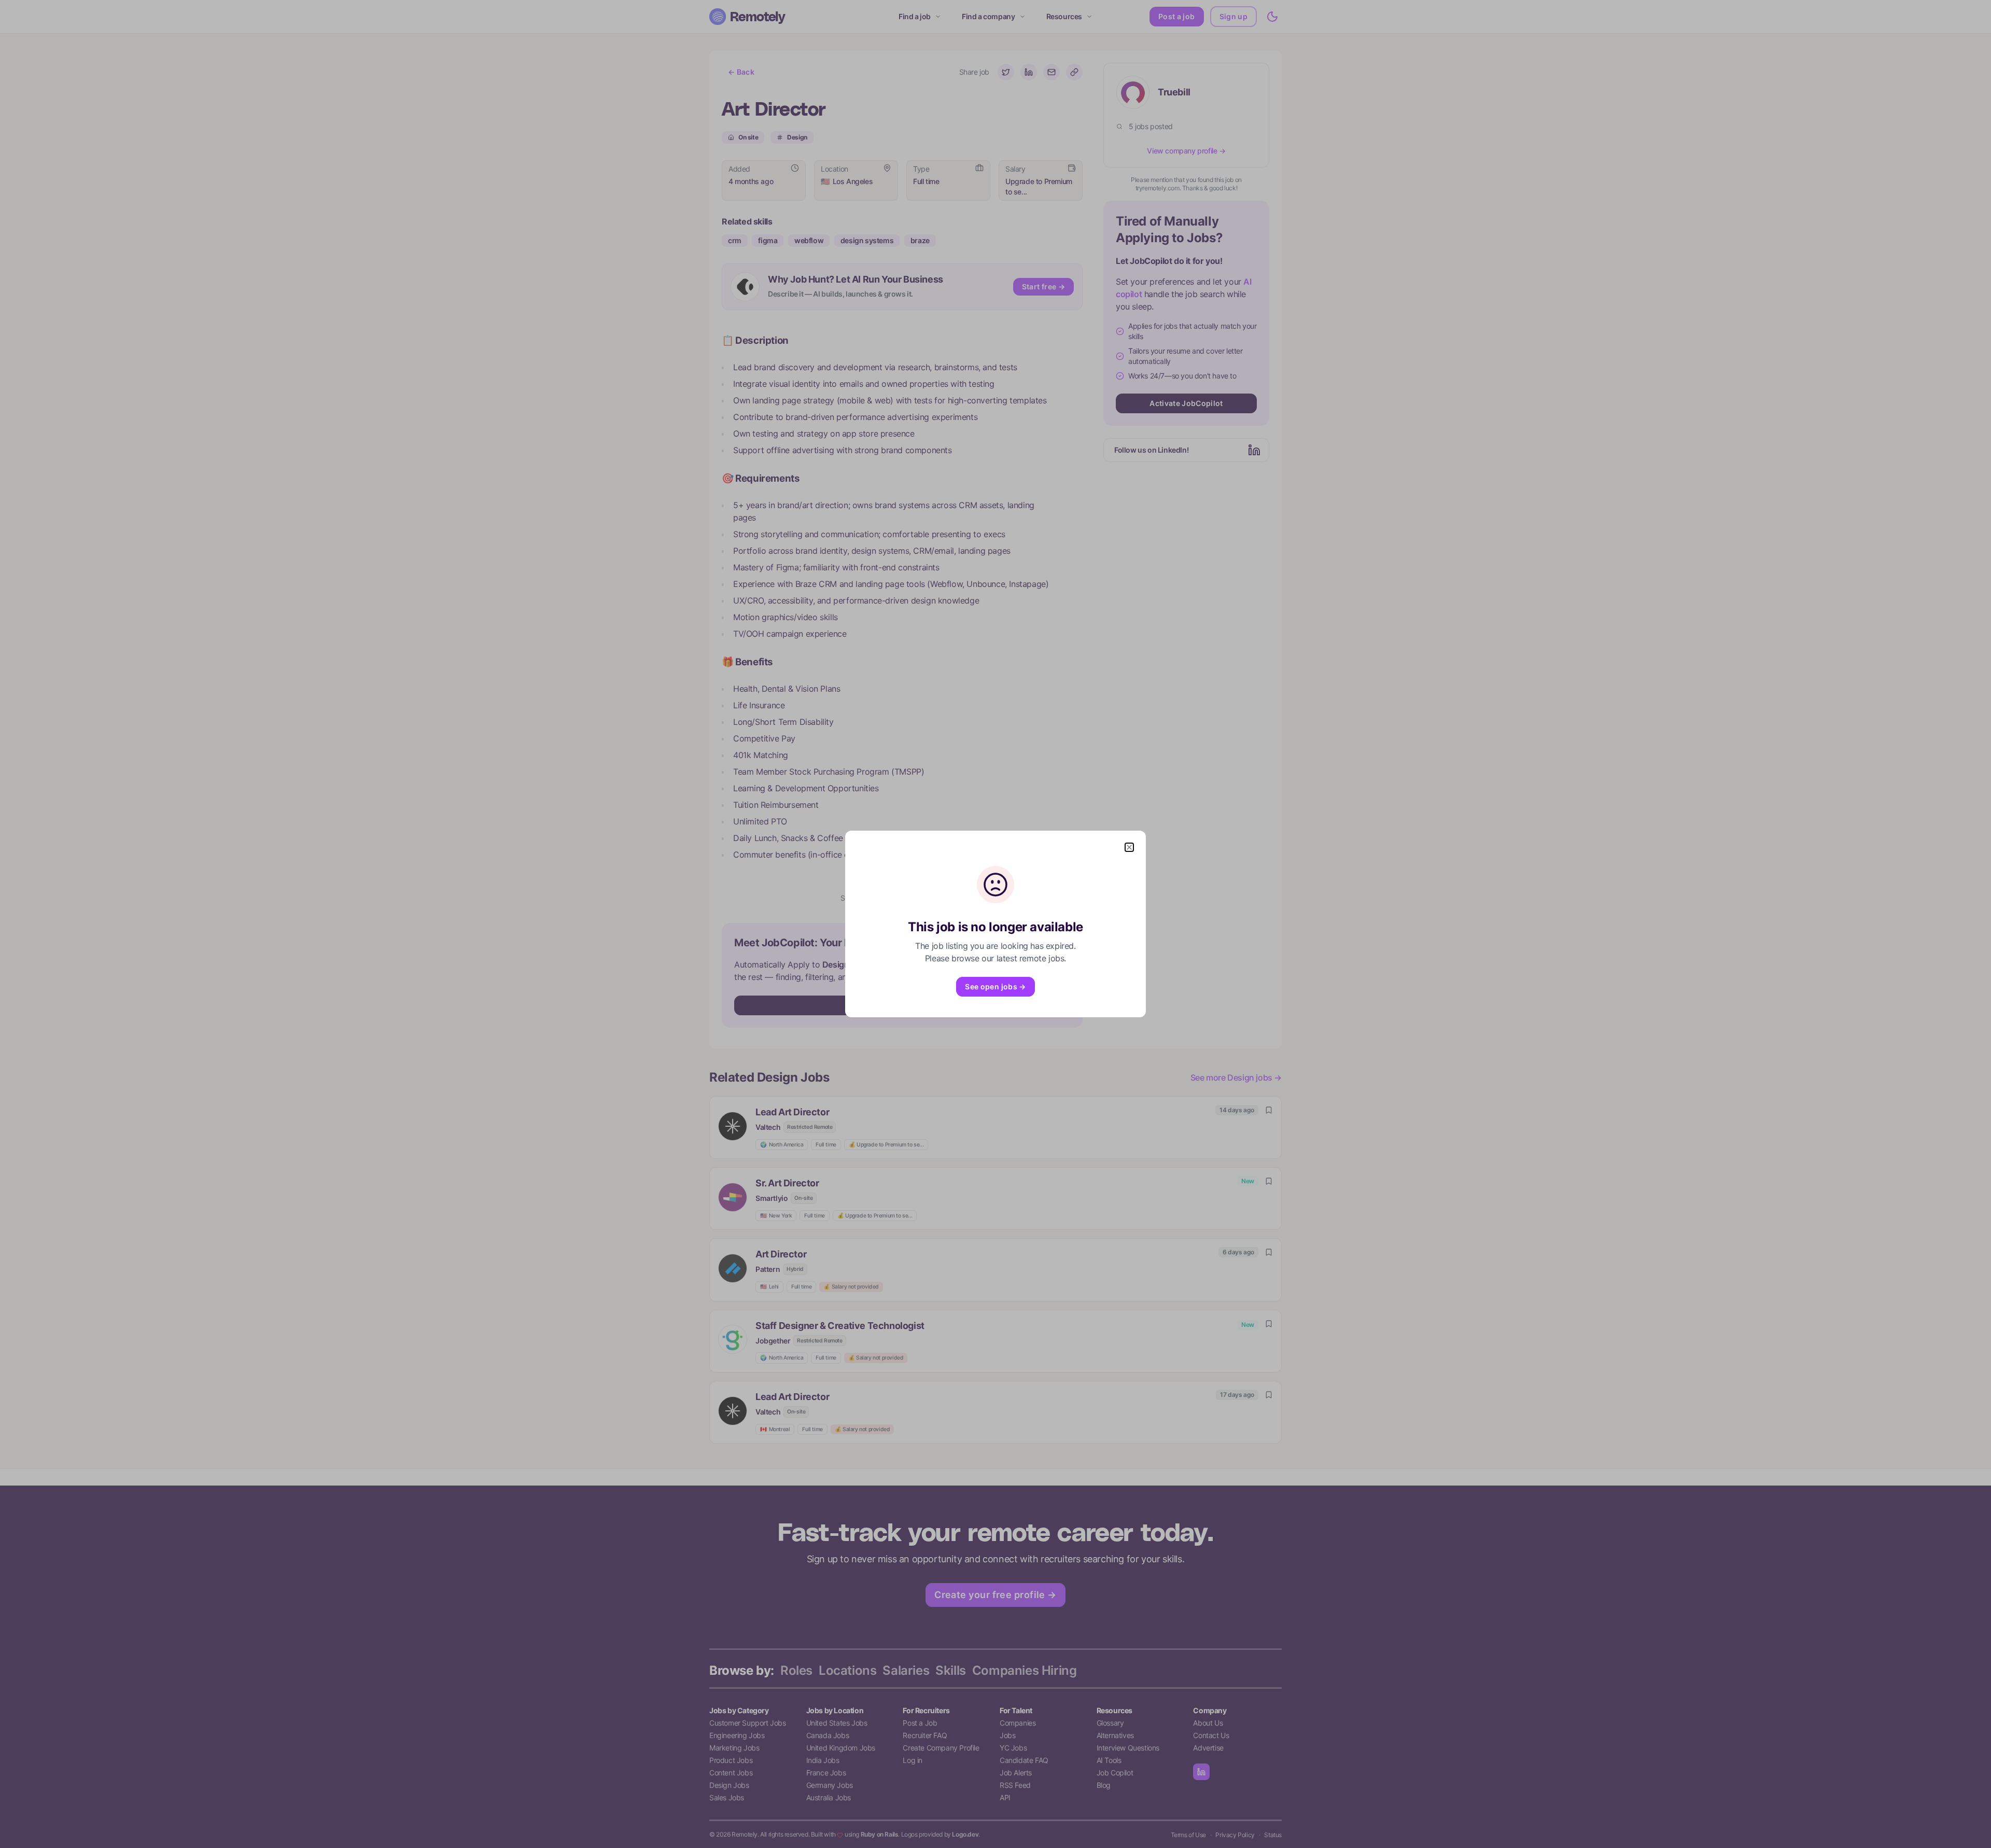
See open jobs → (995, 986)
